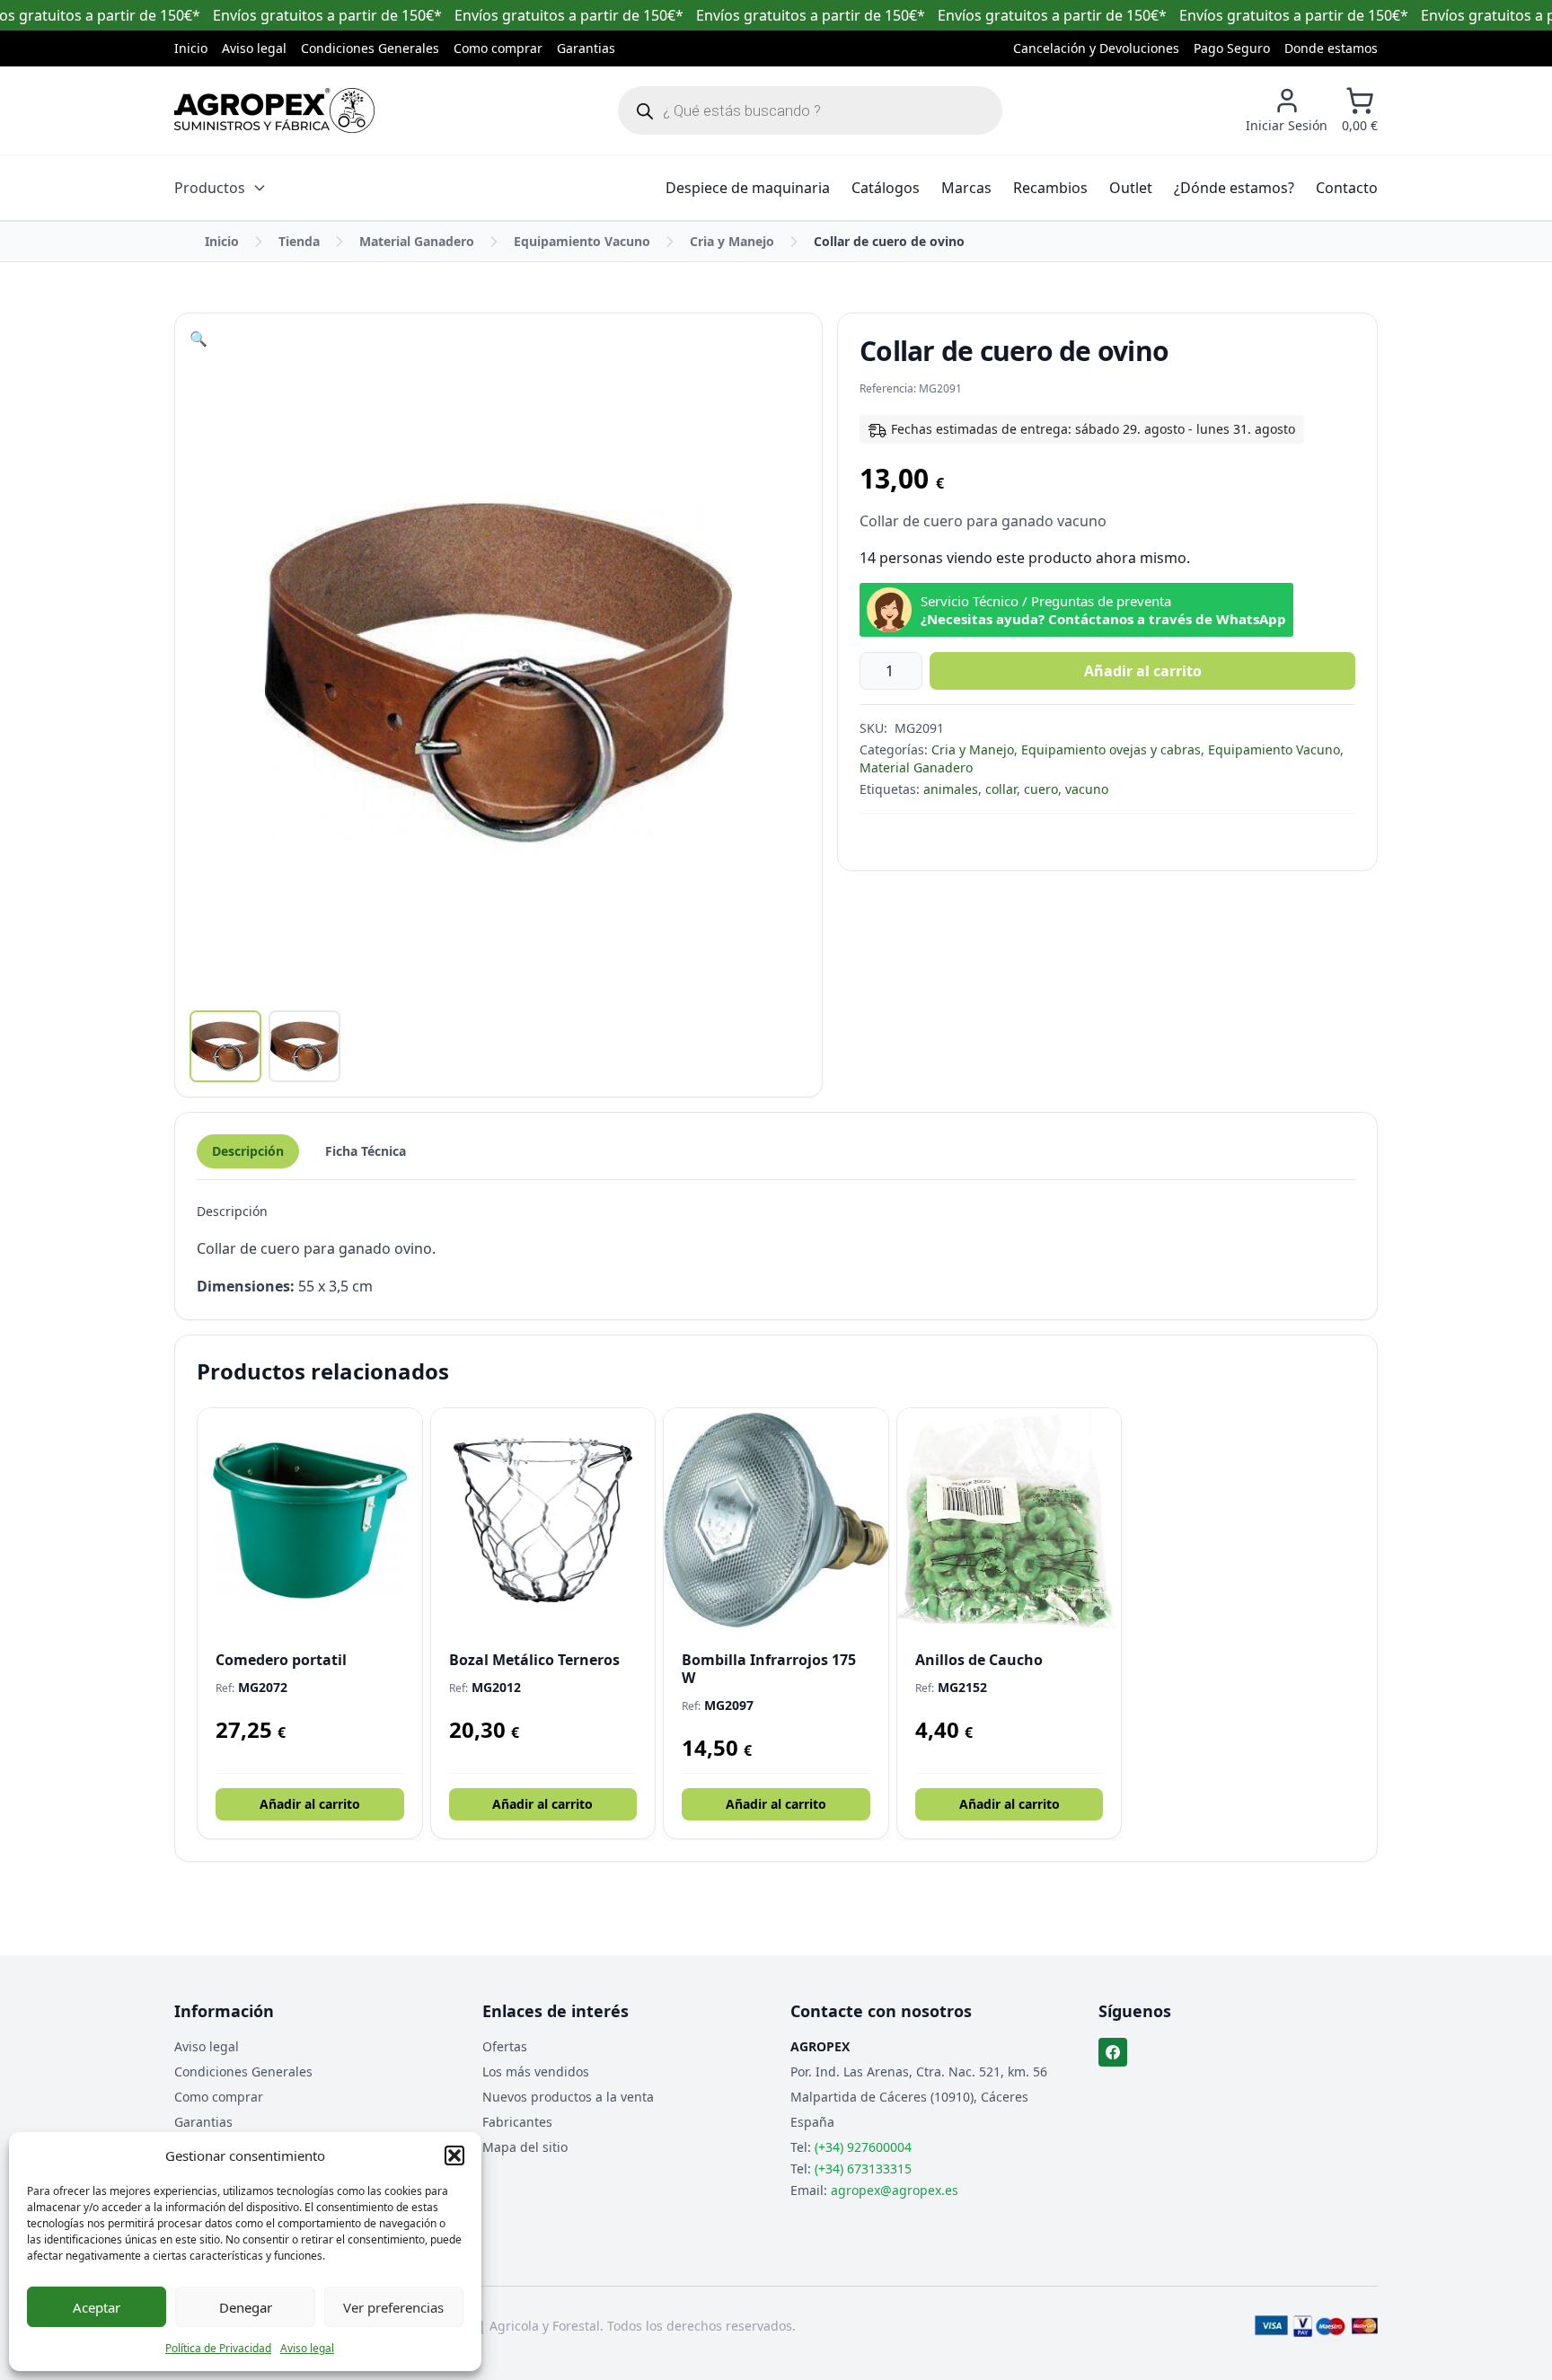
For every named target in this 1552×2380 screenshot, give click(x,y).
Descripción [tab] (248, 1151)
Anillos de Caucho (979, 1660)
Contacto (1347, 188)
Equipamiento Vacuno (582, 241)
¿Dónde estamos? (1234, 188)
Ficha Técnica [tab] (366, 1151)
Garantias (586, 48)
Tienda (299, 241)
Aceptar (97, 2307)
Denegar (246, 2307)
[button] (454, 2155)
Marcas (966, 188)
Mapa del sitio (525, 2147)
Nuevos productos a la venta (568, 2097)
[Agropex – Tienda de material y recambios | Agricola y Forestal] (274, 110)
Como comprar (498, 48)
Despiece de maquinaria (748, 188)
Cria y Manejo (732, 241)
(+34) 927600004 (863, 2147)
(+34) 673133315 (863, 2168)
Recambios (1050, 188)
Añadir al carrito (1143, 671)
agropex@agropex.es (895, 2190)
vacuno (1087, 789)
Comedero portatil (281, 1660)
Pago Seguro (1232, 48)
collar (1001, 789)
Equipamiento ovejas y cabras (1111, 749)
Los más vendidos (536, 2071)
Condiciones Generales (370, 48)
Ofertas (505, 2046)
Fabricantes (517, 2122)
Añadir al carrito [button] (310, 1804)
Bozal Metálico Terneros (534, 1660)
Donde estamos (1331, 48)
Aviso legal (307, 2348)
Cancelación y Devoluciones (1096, 48)
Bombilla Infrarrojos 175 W (769, 1669)
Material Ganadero (417, 241)
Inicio (191, 48)
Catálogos (886, 188)
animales (951, 789)
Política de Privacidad (218, 2348)
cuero (1041, 789)
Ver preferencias (393, 2307)
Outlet (1131, 188)
